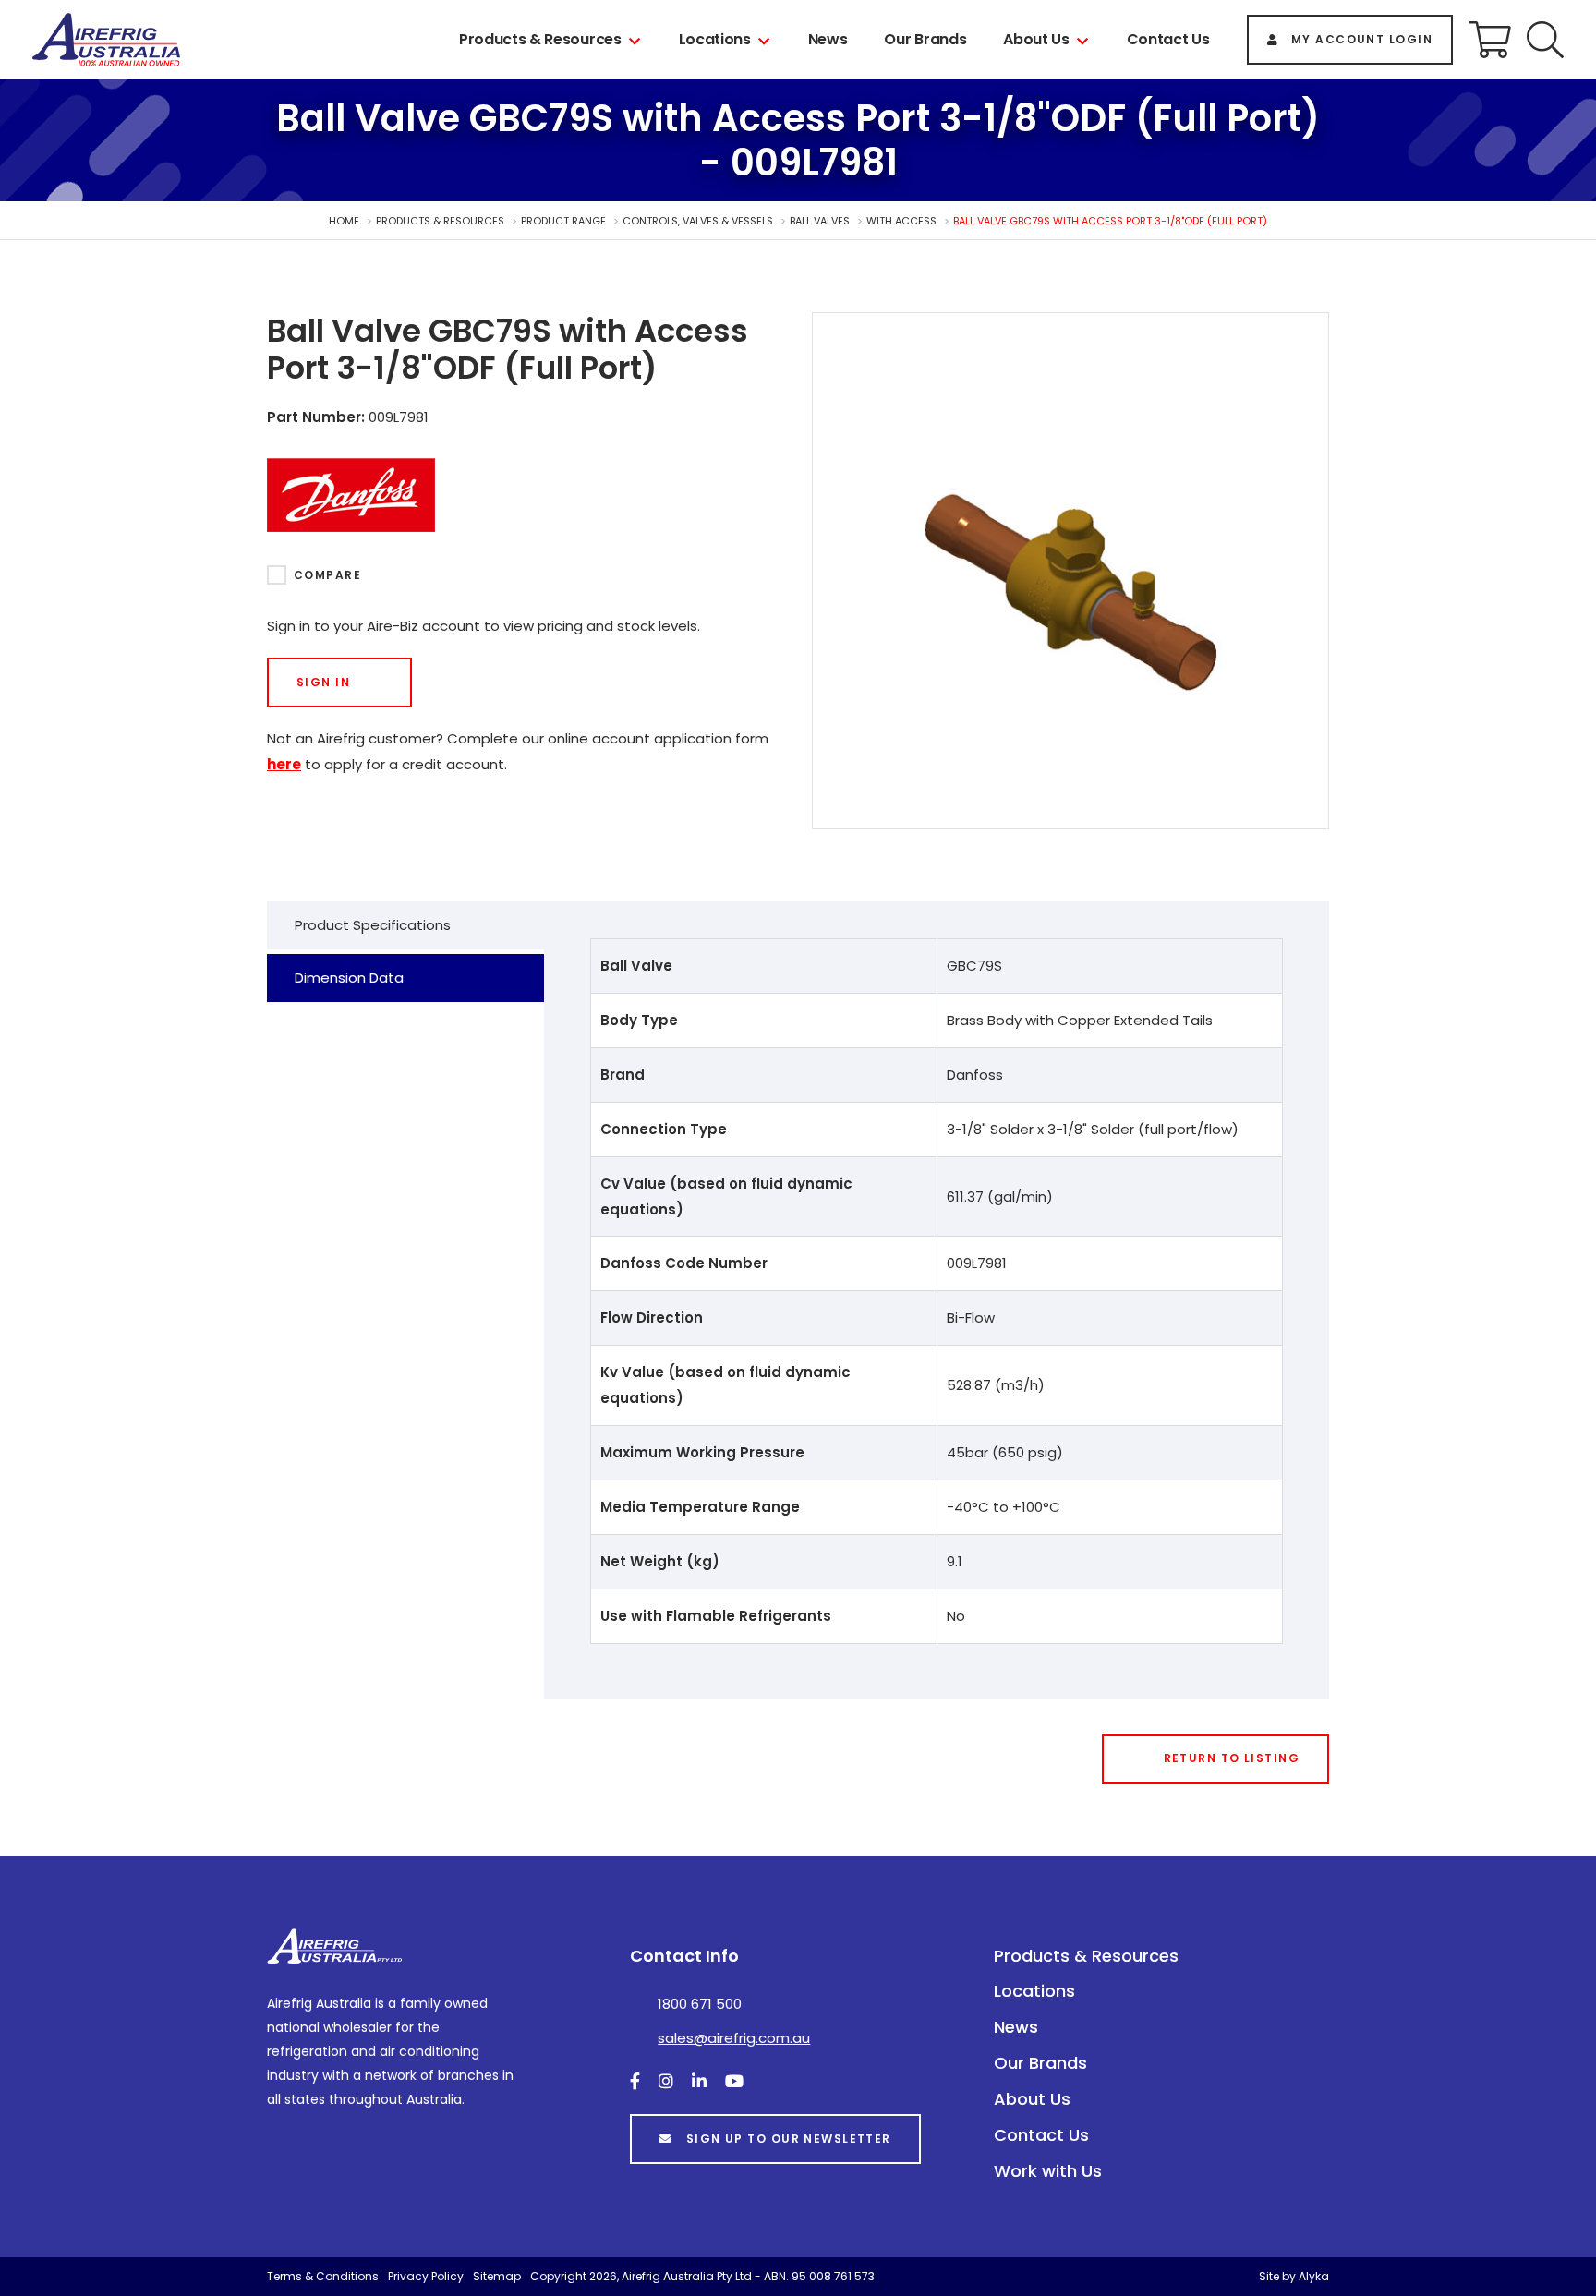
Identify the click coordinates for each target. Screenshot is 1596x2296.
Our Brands (925, 39)
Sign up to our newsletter (789, 2139)
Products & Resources (540, 39)
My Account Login (1362, 39)
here (284, 764)
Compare (327, 575)
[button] (1545, 40)
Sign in (323, 682)
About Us (1036, 39)
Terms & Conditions (323, 2276)
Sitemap (497, 2276)
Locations (715, 39)
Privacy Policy (426, 2276)
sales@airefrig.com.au (734, 2038)
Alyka (1314, 2276)
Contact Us (1168, 39)
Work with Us (1048, 2171)
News (828, 39)
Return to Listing (1232, 1758)
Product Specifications (373, 925)
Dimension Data (349, 978)
